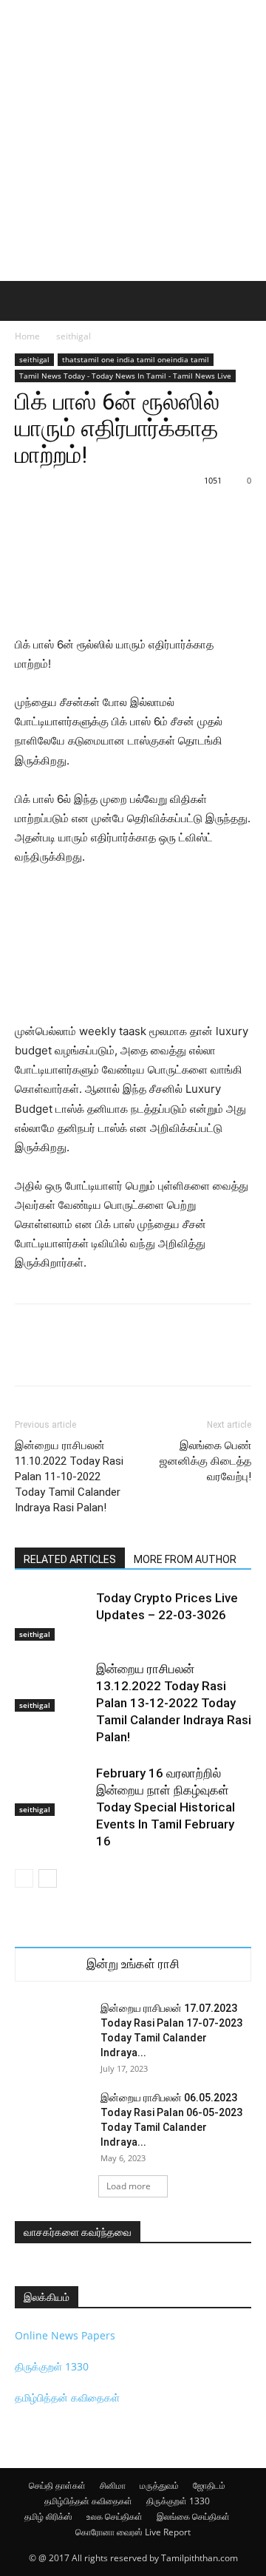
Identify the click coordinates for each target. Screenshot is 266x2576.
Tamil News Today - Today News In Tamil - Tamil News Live (125, 376)
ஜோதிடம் (209, 2485)
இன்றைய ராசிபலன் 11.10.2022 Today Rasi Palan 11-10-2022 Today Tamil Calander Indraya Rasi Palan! (69, 1477)
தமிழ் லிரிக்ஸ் (48, 2516)
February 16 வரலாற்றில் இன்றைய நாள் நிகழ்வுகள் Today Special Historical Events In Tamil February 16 (166, 1807)
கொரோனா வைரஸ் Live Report (133, 2532)
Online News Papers (65, 2335)
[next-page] (48, 1878)
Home (27, 336)
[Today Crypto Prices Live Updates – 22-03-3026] (52, 1615)
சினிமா (113, 2485)
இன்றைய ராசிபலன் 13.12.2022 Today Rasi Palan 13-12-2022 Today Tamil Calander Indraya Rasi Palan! (174, 1703)
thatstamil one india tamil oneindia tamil (136, 359)
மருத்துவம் (159, 2485)
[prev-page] (24, 1878)
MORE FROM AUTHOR (185, 1559)
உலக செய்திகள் (115, 2516)
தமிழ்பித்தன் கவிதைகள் (67, 2397)
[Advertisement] (133, 140)
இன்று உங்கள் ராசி (133, 1964)
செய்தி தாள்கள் (57, 2485)
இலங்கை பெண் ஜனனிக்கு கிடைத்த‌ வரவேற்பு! (205, 1461)
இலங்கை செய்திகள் (193, 2516)
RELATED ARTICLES (70, 1559)
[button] (25, 301)
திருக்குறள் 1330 (52, 2366)
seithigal (74, 336)
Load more (129, 2186)
